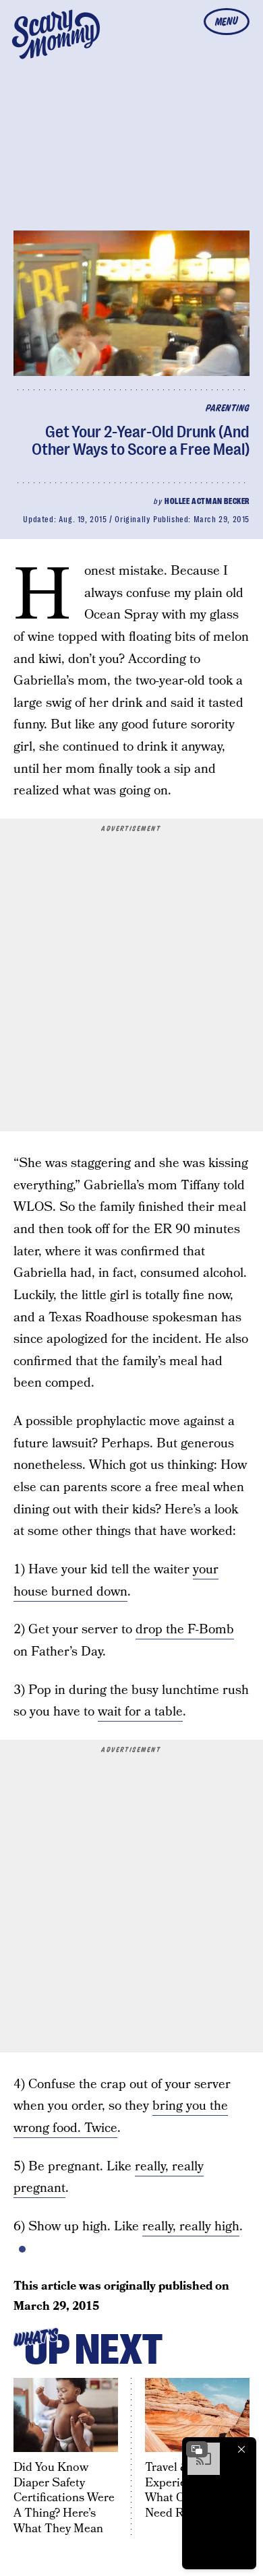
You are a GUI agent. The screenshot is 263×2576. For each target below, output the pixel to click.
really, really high (191, 2227)
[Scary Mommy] (56, 34)
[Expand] (197, 2449)
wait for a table (140, 1712)
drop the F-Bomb (185, 1630)
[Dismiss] (241, 2449)
